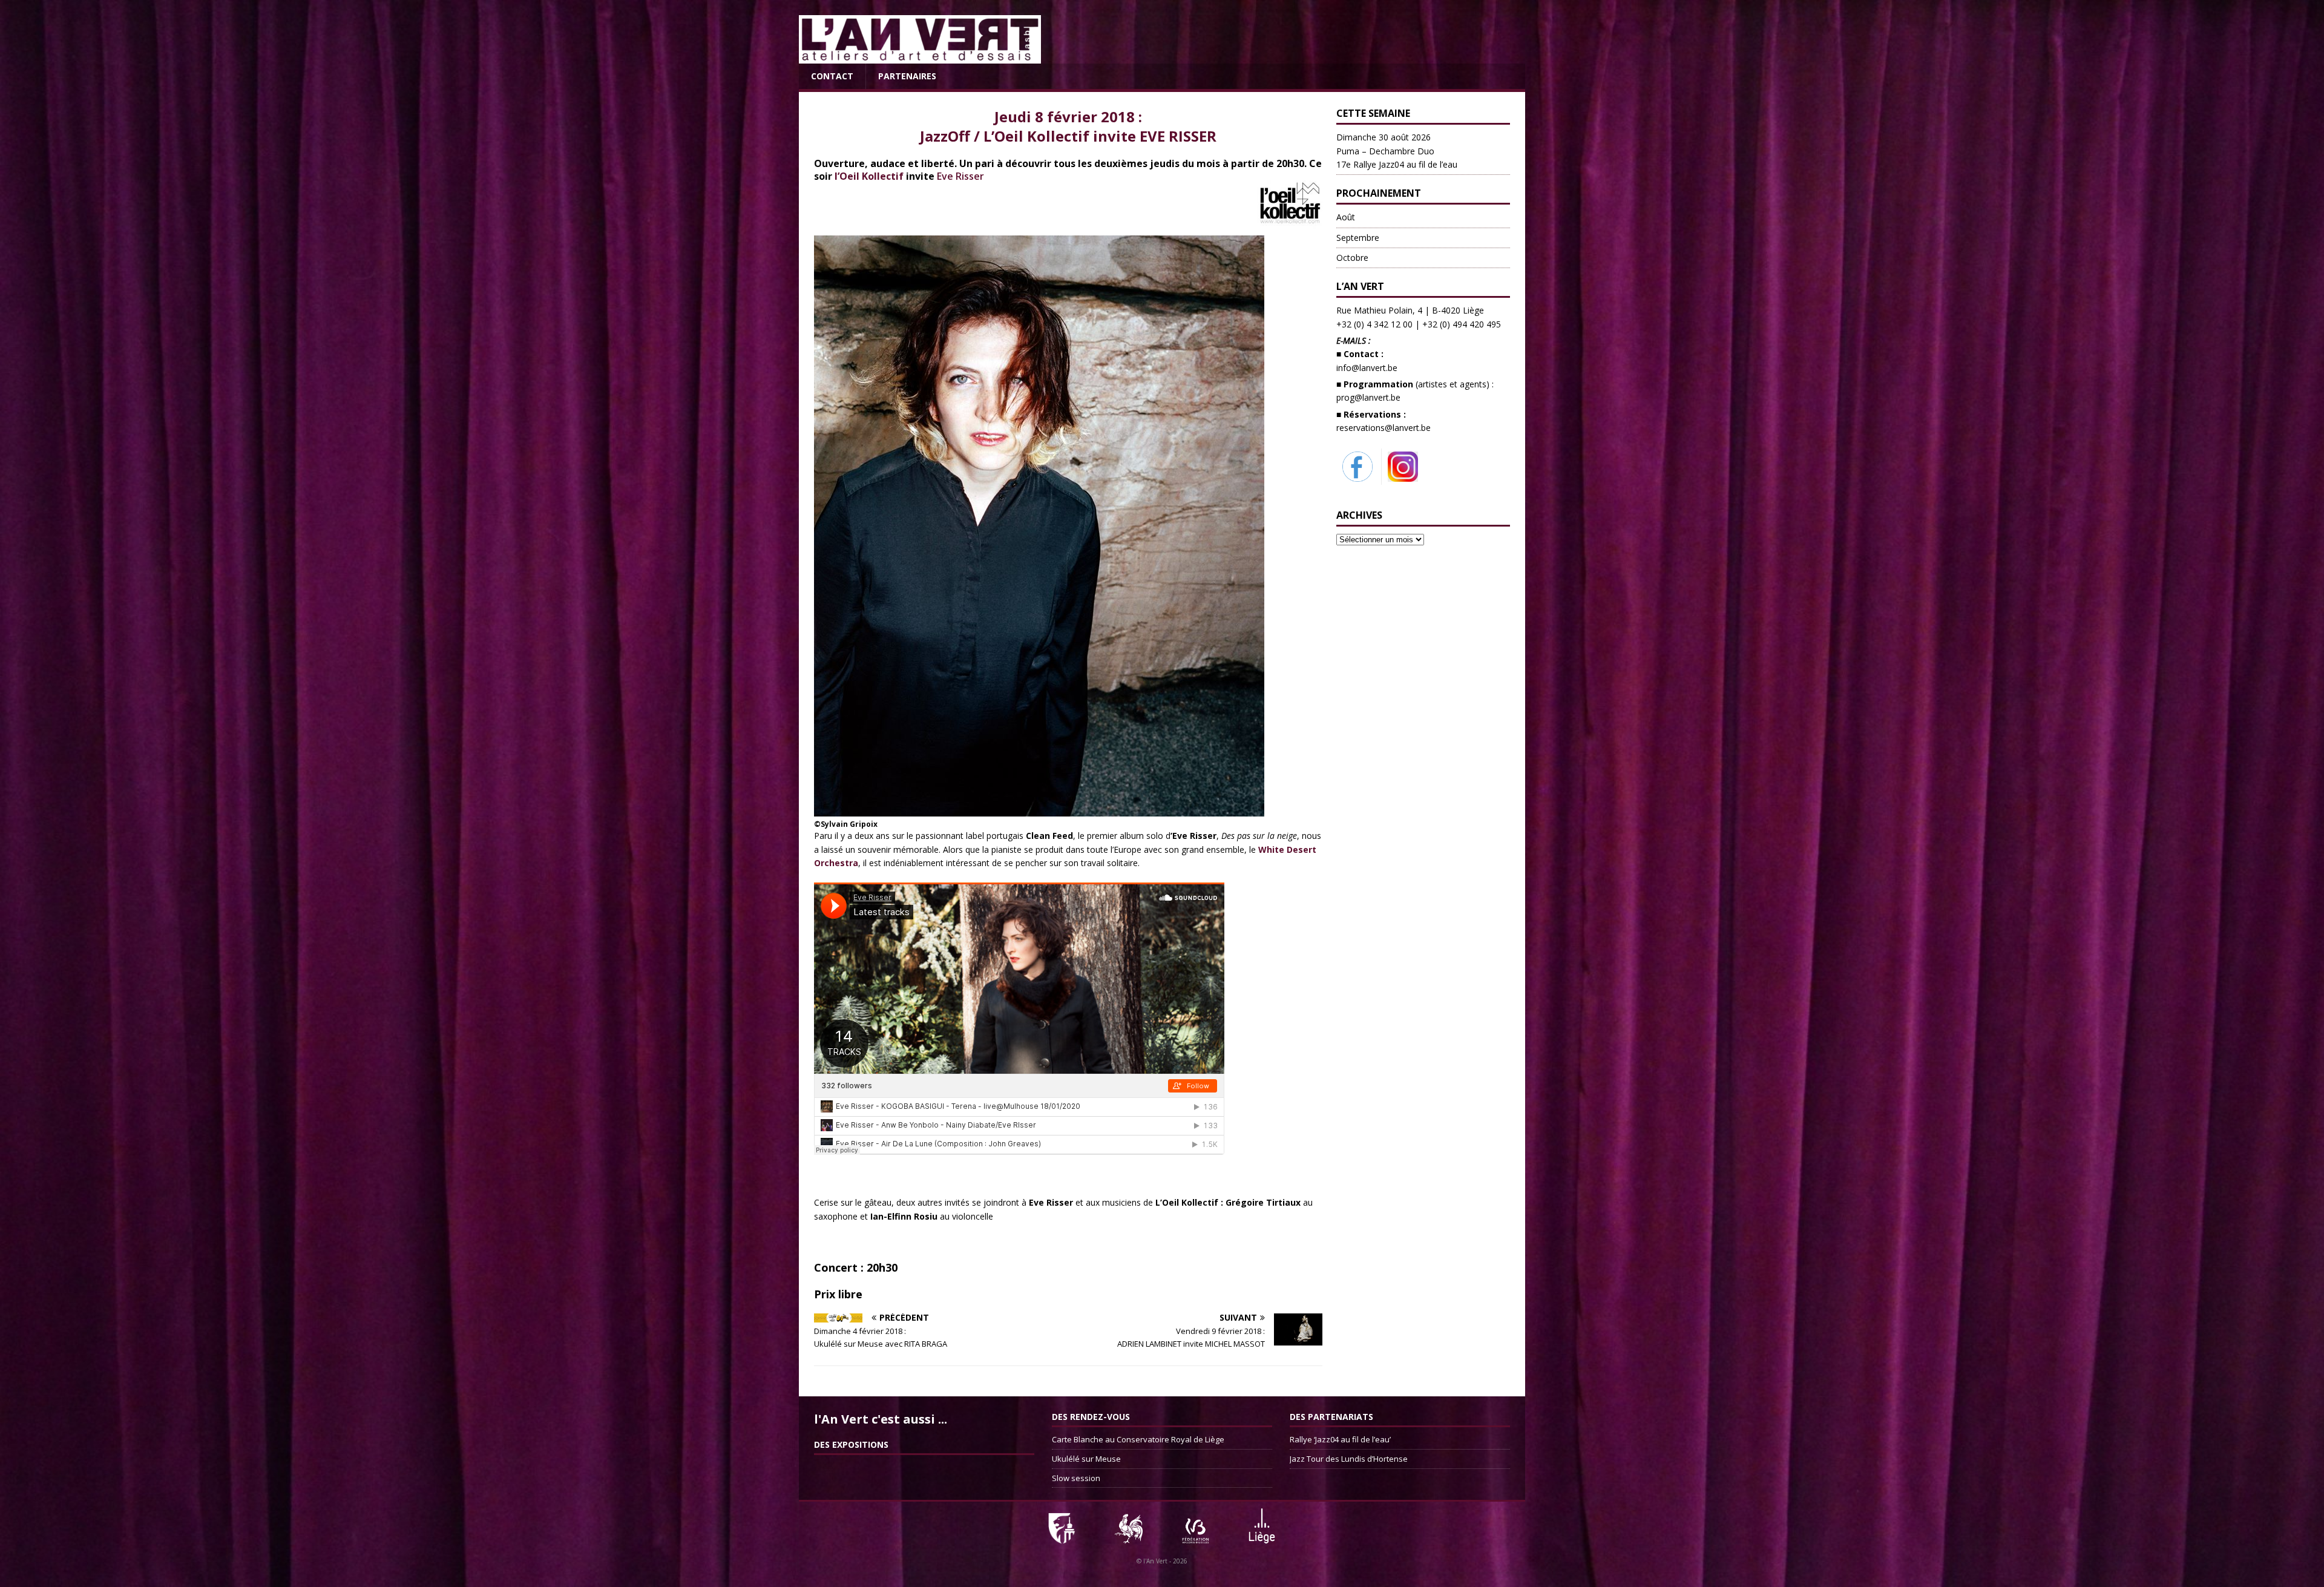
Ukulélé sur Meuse (1086, 1459)
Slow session (1076, 1478)
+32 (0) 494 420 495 (1462, 324)
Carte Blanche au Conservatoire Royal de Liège (1138, 1439)
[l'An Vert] (920, 57)
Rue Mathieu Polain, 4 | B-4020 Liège (1410, 310)
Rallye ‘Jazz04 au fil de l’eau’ (1340, 1439)
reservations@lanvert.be (1384, 428)
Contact (832, 76)
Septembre (1358, 238)
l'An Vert (1155, 1561)
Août (1346, 217)
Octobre (1352, 258)
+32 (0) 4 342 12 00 (1374, 324)
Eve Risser (960, 176)
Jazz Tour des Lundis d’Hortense (1349, 1459)
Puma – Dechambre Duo (1397, 151)
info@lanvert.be (1367, 368)
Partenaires (907, 76)
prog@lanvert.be (1368, 397)
